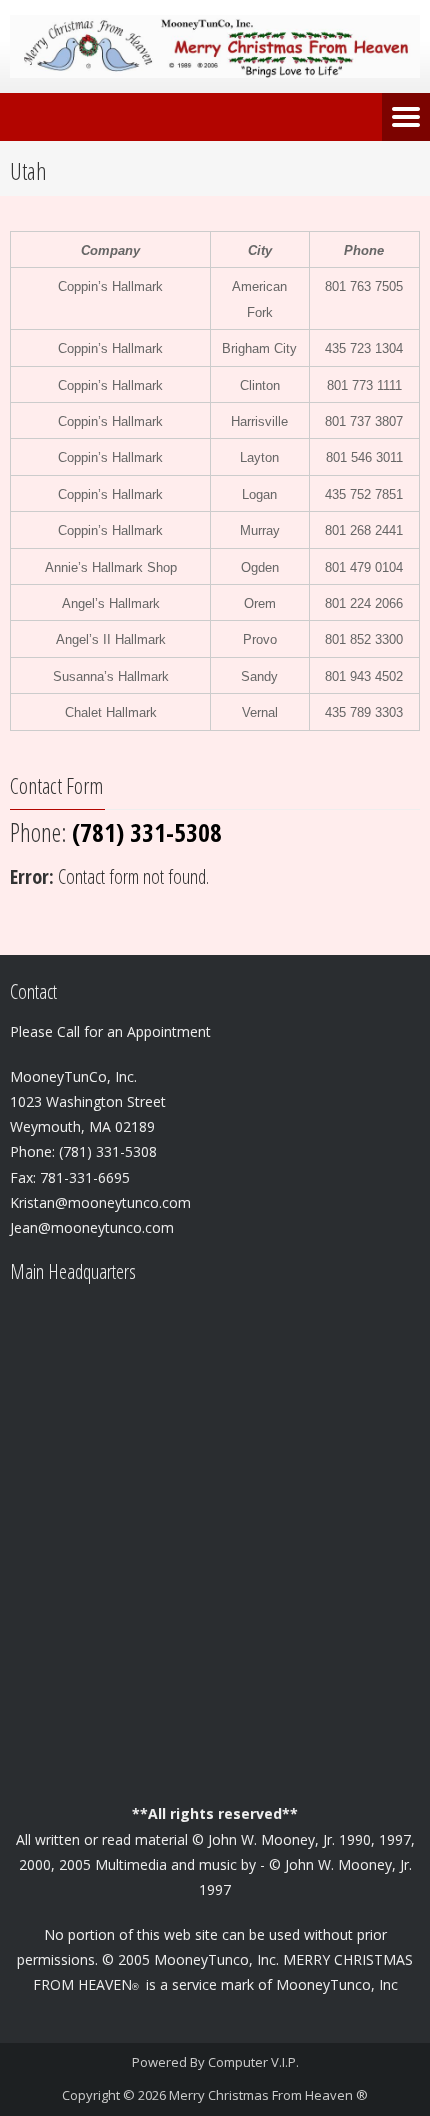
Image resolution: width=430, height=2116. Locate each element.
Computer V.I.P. (253, 2062)
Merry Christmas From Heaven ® (268, 2095)
